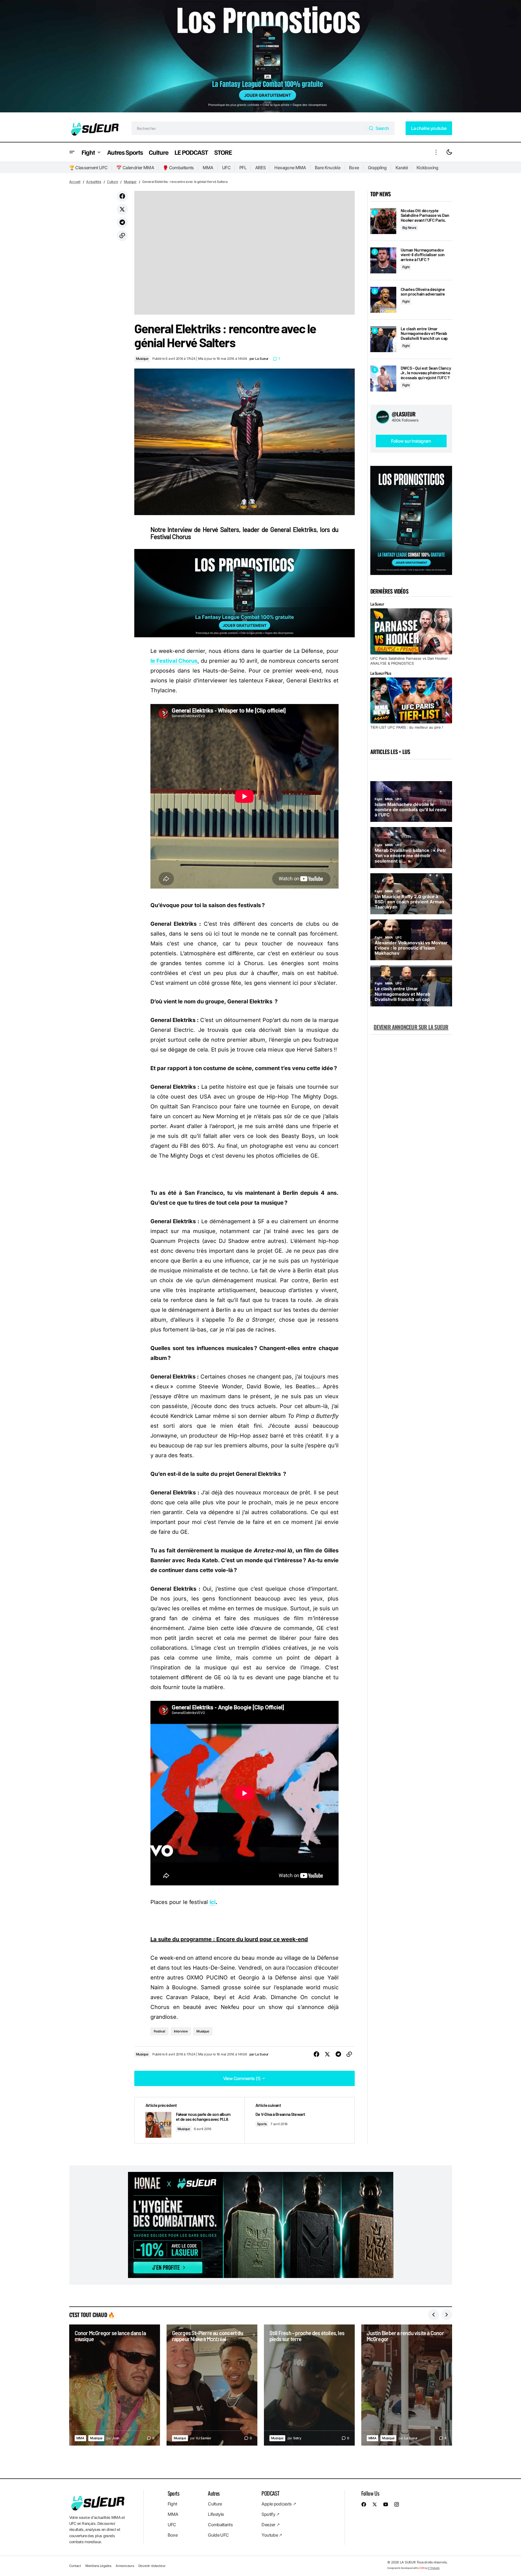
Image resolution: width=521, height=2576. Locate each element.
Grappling (377, 168)
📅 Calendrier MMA (135, 168)
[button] (72, 152)
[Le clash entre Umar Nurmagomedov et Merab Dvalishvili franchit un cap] (383, 339)
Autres (214, 2493)
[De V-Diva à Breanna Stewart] (299, 2120)
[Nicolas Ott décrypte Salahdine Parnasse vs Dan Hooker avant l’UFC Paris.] (383, 221)
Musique (130, 182)
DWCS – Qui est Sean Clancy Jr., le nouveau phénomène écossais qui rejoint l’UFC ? (426, 373)
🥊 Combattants (178, 168)
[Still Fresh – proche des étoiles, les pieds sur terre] (309, 2385)
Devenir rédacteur (152, 2566)
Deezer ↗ (270, 2525)
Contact (75, 2566)
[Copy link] (122, 236)
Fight (406, 267)
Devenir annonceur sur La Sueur (411, 1027)
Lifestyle (216, 2514)
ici (213, 1902)
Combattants (220, 2525)
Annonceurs (125, 2566)
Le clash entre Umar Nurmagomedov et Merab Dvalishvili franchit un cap (424, 333)
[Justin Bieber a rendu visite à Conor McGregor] (407, 2385)
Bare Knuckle (328, 168)
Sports (262, 2124)
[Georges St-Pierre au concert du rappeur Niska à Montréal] (212, 2385)
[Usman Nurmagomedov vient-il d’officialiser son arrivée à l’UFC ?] (383, 260)
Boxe (354, 168)
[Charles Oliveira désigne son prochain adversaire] (383, 300)
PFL (243, 168)
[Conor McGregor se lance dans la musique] (115, 2385)
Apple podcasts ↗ (279, 2504)
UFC (226, 168)
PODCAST (270, 2493)
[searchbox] (249, 128)
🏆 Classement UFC (88, 168)
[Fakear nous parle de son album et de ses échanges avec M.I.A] (190, 2120)
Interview (181, 2031)
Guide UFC (218, 2535)
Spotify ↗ (270, 2514)
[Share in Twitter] (122, 209)
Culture (112, 182)
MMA (208, 168)
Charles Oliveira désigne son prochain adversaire (423, 292)
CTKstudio (434, 2568)
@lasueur (404, 414)
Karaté (402, 168)
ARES (260, 168)
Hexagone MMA (290, 168)
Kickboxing (427, 168)
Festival (159, 2031)
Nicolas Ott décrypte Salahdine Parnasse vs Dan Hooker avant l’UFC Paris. (425, 215)
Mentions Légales (98, 2566)
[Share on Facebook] (122, 196)
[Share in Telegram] (122, 223)
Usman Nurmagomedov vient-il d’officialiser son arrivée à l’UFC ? (423, 255)
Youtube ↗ (272, 2535)
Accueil (75, 182)
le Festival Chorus (174, 661)
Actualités (94, 182)
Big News (409, 228)
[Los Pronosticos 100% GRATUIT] (260, 57)
